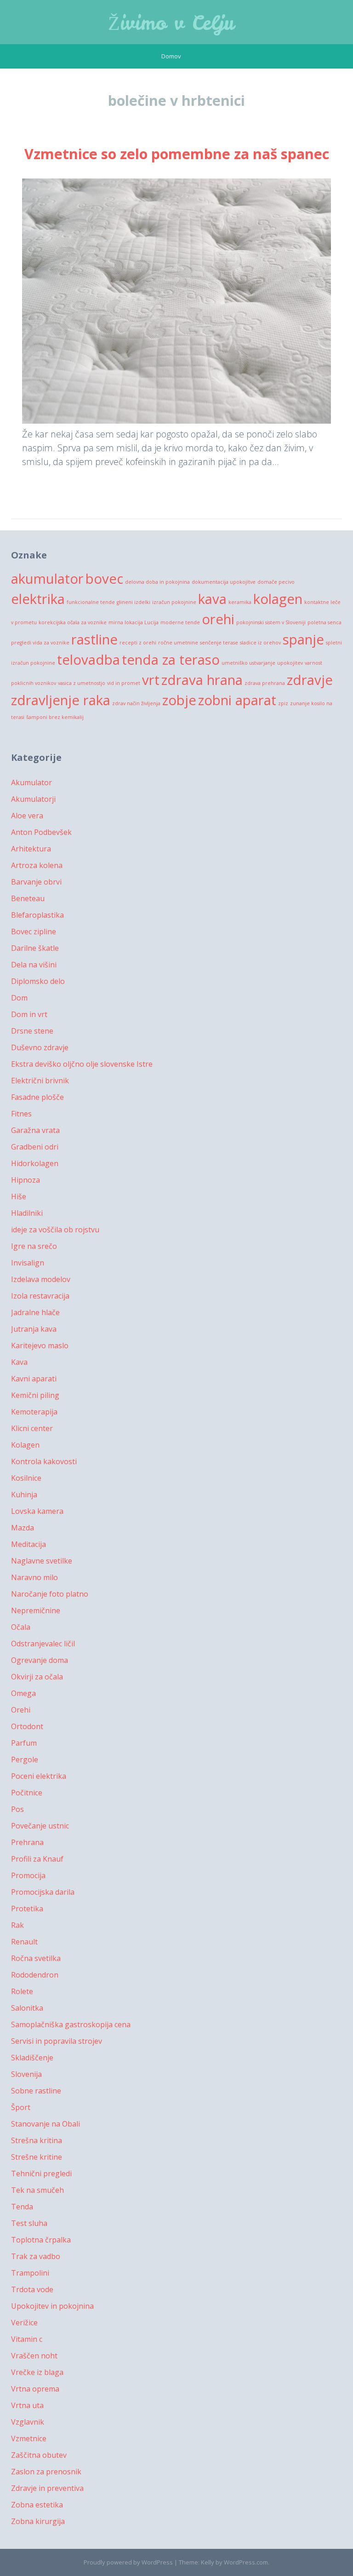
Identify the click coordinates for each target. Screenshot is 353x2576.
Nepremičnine (36, 1610)
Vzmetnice (29, 2438)
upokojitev (290, 663)
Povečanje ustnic (40, 1826)
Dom (19, 998)
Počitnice (27, 1793)
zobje (179, 700)
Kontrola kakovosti (44, 1461)
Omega (23, 1693)
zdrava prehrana (265, 683)
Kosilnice (26, 1478)
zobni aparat (237, 700)
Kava (19, 1362)
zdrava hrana (202, 680)
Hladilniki (27, 1213)
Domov (171, 56)
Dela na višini (34, 965)
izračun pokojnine (174, 602)
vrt (151, 680)
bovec (104, 579)
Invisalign (28, 1263)
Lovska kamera (37, 1511)
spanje (303, 639)
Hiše (19, 1196)
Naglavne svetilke (42, 1561)
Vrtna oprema (35, 2389)
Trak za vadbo (36, 2256)
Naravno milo (34, 1577)
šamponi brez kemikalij (55, 717)
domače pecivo (276, 582)
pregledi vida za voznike (40, 643)
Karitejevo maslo (40, 1345)
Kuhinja (24, 1495)
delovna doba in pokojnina (157, 582)
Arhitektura (31, 849)
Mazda (23, 1528)
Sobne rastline (36, 2091)
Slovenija (26, 2074)
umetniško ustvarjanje (248, 663)
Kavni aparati (34, 1379)
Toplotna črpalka (41, 2240)
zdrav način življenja (136, 703)
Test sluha (29, 2223)
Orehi (21, 1710)
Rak (17, 1925)
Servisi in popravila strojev (57, 2041)
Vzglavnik (28, 2422)
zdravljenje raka (61, 700)
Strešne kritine (37, 2157)
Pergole (25, 1759)
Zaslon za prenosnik (46, 2472)
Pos (17, 1809)
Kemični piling (35, 1395)
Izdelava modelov (41, 1279)
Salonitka (27, 2008)
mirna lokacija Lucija (134, 622)
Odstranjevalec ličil (43, 1644)
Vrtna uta (27, 2405)
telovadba (88, 660)
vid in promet (124, 683)
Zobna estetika (37, 2505)
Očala (21, 1627)
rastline (94, 639)
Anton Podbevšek (41, 832)
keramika (240, 602)
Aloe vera (27, 816)
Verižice (24, 2323)
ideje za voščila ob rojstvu (55, 1230)
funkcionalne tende (91, 602)
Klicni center (32, 1428)
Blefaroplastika (37, 915)
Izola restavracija (40, 1296)
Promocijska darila (43, 1892)
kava (212, 599)
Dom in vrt (29, 1014)
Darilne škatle (35, 948)
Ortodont (27, 1726)
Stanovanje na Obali (46, 2124)
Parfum (24, 1743)
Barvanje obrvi (36, 882)
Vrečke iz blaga (37, 2372)
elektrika (38, 599)
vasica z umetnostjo (82, 683)
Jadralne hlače (35, 1312)
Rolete (22, 1991)
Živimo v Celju (171, 23)
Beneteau (28, 898)
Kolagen (25, 1445)
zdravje (310, 680)
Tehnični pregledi (41, 2173)
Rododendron (35, 1975)
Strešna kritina (37, 2140)
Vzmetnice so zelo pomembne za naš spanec (177, 154)
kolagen (278, 599)
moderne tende (180, 622)
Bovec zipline (34, 931)
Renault (24, 1942)
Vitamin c (27, 2339)
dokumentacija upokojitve (224, 582)
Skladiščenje (32, 2058)
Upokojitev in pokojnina (52, 2306)
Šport (21, 2107)
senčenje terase (219, 643)
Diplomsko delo (38, 981)
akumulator (47, 579)
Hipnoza (26, 1180)
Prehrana (27, 1842)
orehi (218, 619)
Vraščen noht (34, 2356)
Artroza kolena (37, 865)
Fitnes (21, 1114)
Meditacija (28, 1544)
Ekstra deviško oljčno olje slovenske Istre (82, 1064)
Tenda (22, 2207)
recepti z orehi (138, 643)
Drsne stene (32, 1031)
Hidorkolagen (35, 1163)
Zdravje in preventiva (47, 2488)
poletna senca (325, 622)
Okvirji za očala (37, 1677)
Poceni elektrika (39, 1776)
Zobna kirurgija (38, 2521)
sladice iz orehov (260, 643)
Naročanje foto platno (50, 1594)
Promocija (28, 1875)
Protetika (27, 1909)
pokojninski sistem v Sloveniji (271, 622)
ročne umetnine (178, 643)
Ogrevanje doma (40, 1660)
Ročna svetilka (36, 1958)
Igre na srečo (34, 1246)
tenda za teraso (171, 660)
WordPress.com (246, 2562)
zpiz (283, 703)
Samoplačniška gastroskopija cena (71, 2024)
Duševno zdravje (40, 1047)
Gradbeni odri (35, 1147)
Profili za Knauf (37, 1859)
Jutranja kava (34, 1329)
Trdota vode (32, 2289)
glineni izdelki (134, 602)
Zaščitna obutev (39, 2455)
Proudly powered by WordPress (128, 2562)
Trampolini (30, 2273)
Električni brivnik (40, 1081)
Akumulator (31, 782)
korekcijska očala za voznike (73, 622)
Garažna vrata (35, 1130)
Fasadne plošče (37, 1097)
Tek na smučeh (37, 2190)
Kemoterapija (34, 1412)
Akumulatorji (33, 799)
